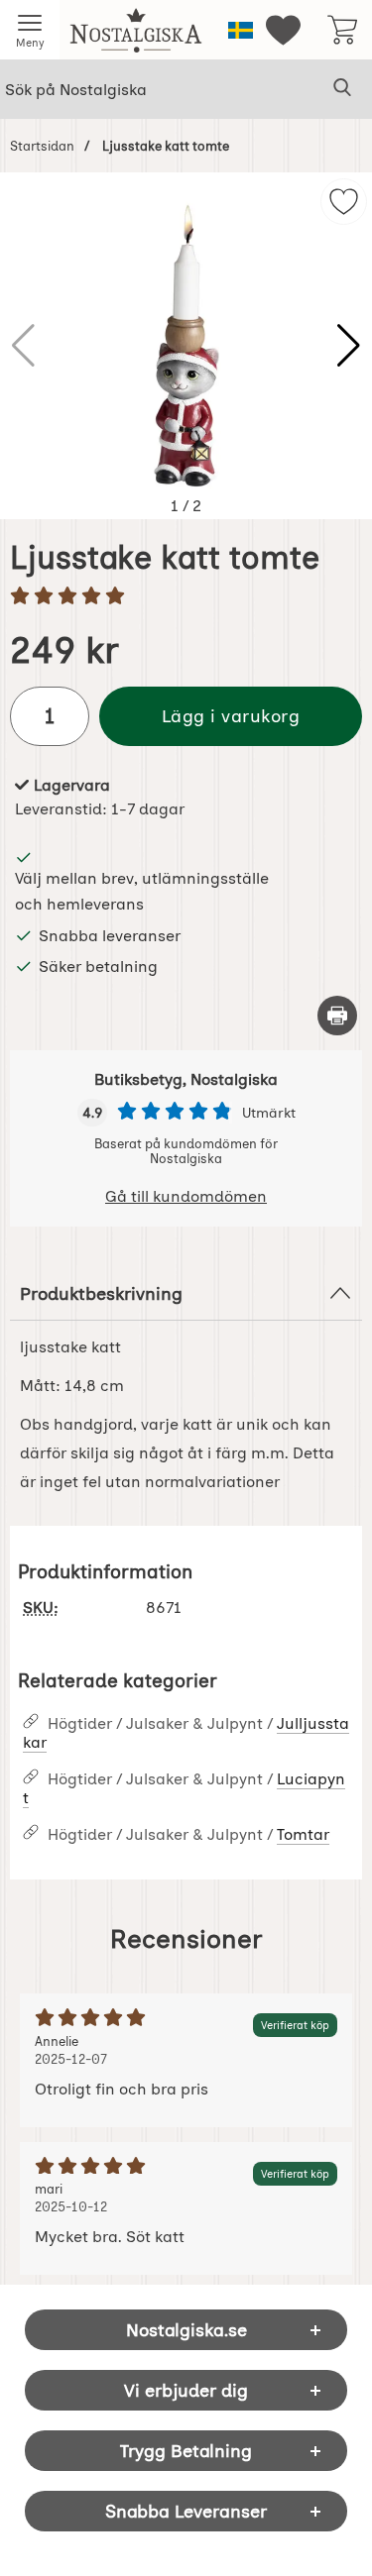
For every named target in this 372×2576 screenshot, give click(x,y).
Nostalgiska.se (186, 2330)
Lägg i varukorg (231, 716)
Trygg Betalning (186, 2451)
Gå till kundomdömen (186, 1196)
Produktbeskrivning (101, 1293)
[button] (349, 346)
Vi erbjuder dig (186, 2390)
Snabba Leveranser (186, 2511)
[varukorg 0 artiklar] (342, 30)
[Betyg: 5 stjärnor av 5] (186, 597)
